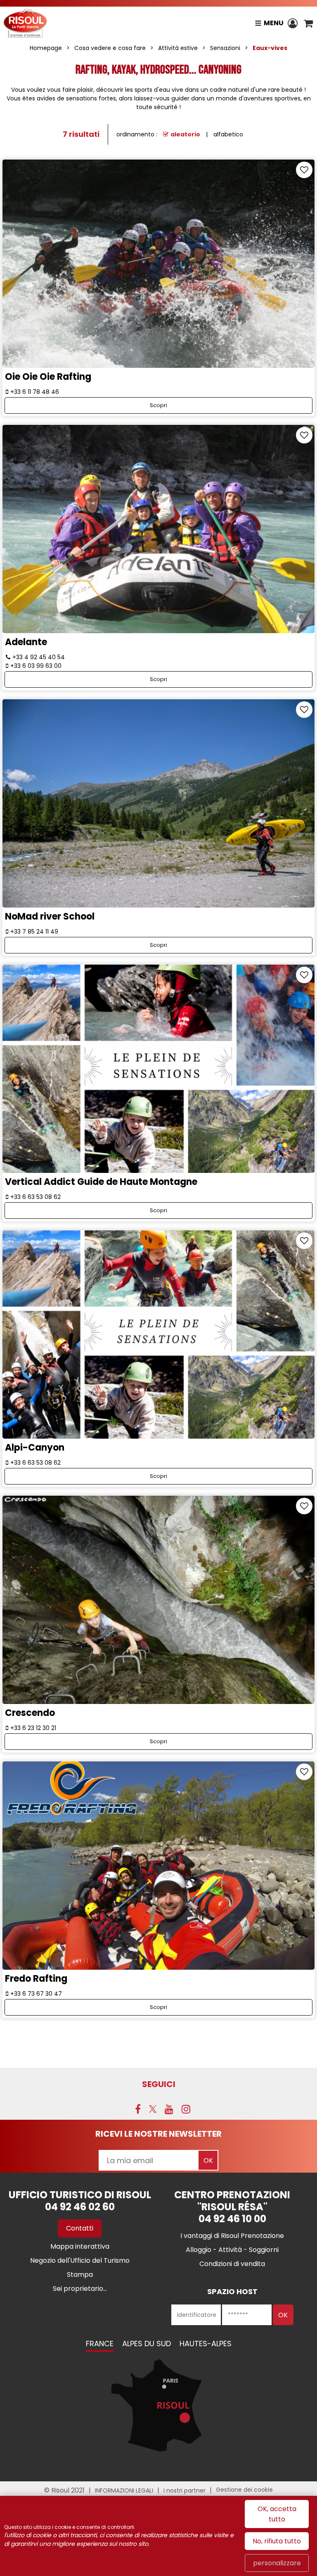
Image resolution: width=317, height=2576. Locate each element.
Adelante (26, 642)
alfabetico (228, 134)
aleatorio (185, 134)
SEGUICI (159, 2084)
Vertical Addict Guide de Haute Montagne (101, 1182)
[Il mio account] (294, 23)
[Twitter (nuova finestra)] (153, 2109)
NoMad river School (50, 916)
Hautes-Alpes (206, 2344)
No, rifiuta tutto (277, 2541)
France (100, 2344)
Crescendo (30, 1713)
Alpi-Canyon (35, 1448)
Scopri (158, 405)
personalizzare (277, 2563)
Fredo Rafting (36, 1978)
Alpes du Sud (147, 2344)
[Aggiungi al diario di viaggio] (304, 170)
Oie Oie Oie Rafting (48, 377)
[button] (308, 23)
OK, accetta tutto (277, 2514)
